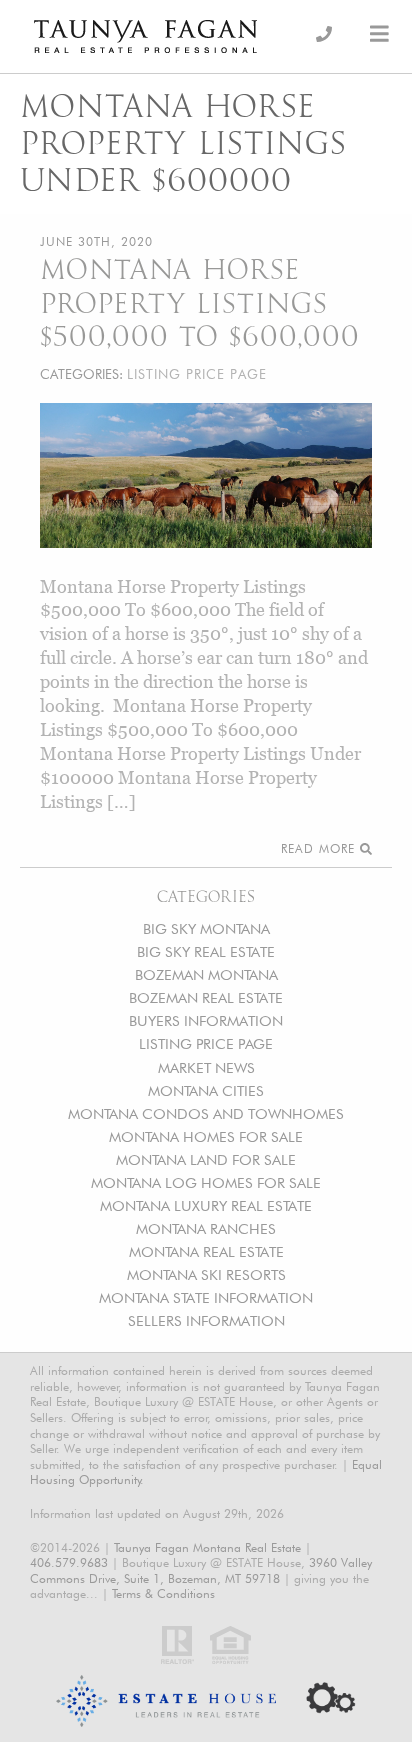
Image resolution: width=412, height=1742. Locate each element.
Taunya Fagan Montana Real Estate (207, 1547)
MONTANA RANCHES (206, 1228)
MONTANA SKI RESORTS (206, 1274)
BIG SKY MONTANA (206, 928)
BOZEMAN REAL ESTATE (206, 997)
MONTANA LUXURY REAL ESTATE (206, 1205)
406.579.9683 (69, 1562)
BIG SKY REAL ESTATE (206, 951)
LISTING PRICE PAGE (206, 1043)
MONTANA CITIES (206, 1090)
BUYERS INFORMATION (206, 1020)
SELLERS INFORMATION (206, 1320)
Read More (320, 848)
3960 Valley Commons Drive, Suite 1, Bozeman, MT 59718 (201, 1570)
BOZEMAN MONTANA (206, 974)
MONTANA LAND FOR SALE (206, 1159)
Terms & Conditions (163, 1593)
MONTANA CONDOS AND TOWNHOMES (206, 1113)
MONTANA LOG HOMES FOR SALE (206, 1182)
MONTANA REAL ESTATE (206, 1251)
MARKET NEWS (206, 1067)
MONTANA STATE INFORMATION (206, 1297)
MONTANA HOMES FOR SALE (206, 1136)
